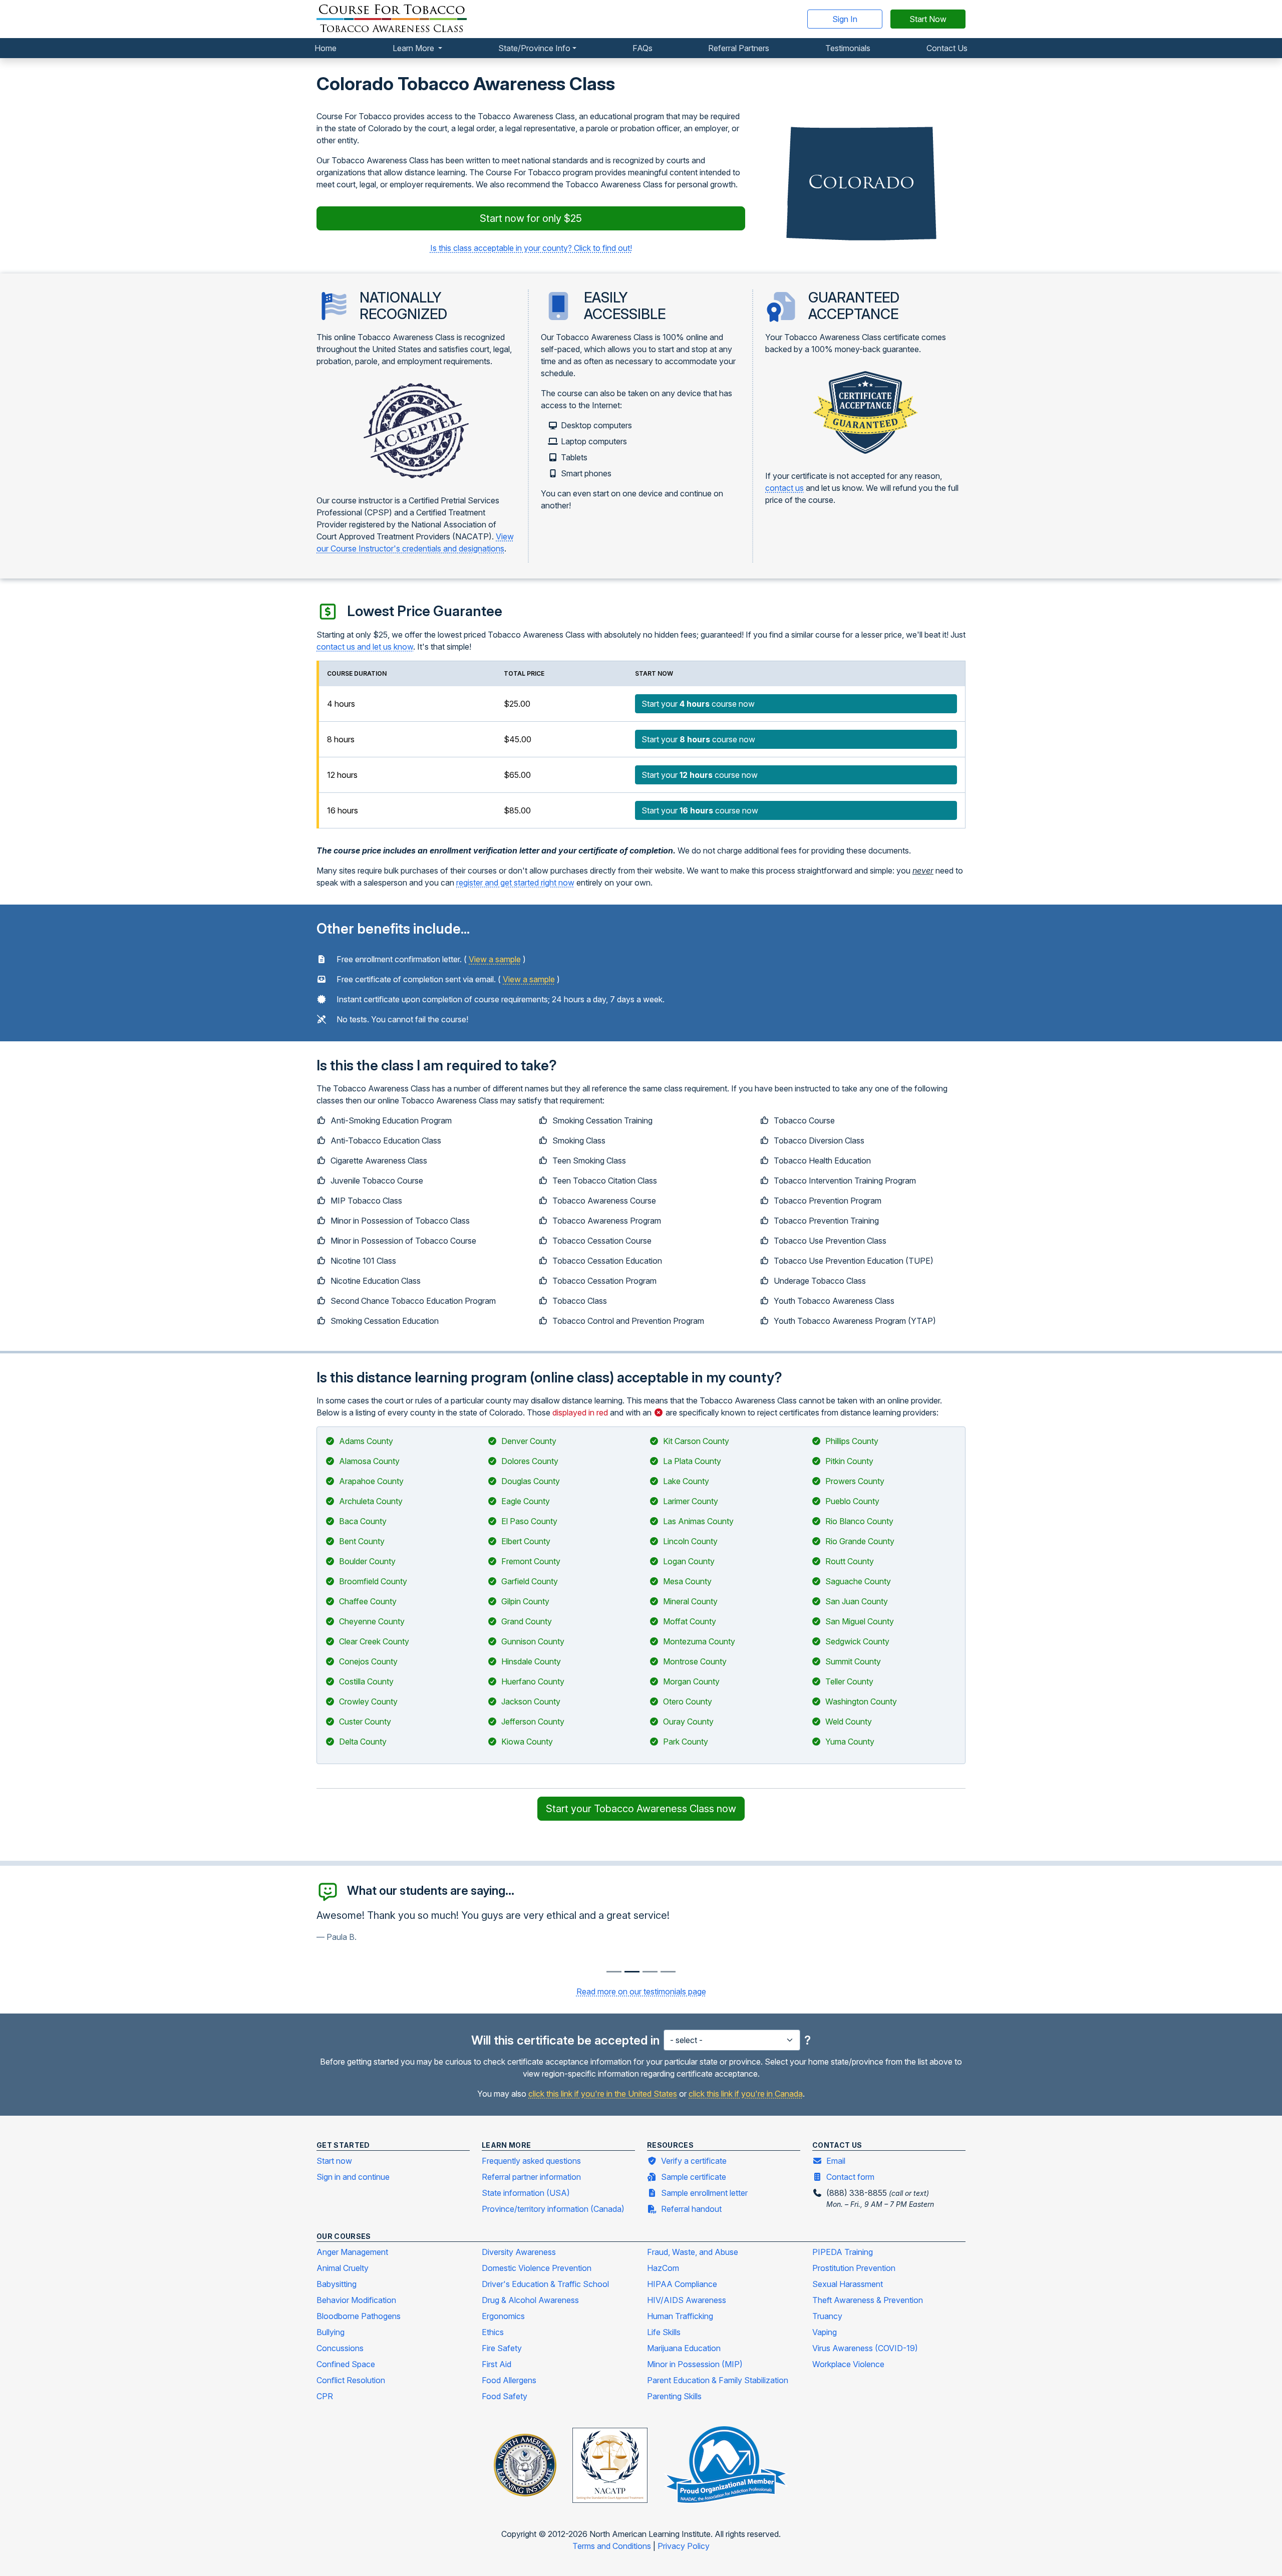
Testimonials (848, 48)
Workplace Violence (848, 2364)
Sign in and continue (353, 2177)
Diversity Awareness (519, 2252)
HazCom (663, 2268)
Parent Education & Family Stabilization (718, 2380)
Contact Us (947, 48)
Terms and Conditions (613, 2546)
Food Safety (505, 2396)
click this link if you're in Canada (746, 2094)
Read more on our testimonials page (641, 1991)
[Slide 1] (632, 1972)
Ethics (493, 2332)
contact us (784, 488)
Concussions (340, 2348)
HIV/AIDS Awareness (687, 2300)
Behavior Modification (356, 2300)
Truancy (827, 2316)
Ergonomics (503, 2316)
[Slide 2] (650, 1972)
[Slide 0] (614, 1972)
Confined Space (346, 2364)
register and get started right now (515, 883)
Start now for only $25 (531, 218)
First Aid (497, 2364)
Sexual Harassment (848, 2284)
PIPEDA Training (843, 2252)
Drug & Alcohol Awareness (530, 2300)
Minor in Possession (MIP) (695, 2364)
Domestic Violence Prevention (537, 2268)
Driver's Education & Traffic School (545, 2284)
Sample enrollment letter (704, 2193)
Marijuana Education (684, 2348)
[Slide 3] (668, 1972)
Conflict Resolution (351, 2380)
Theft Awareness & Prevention (868, 2300)
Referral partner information (531, 2177)
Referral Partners (739, 48)
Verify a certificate (694, 2161)
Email (836, 2161)
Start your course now (698, 704)
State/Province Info (534, 48)
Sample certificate (694, 2177)
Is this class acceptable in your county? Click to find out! (531, 248)
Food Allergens (509, 2380)
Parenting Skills (674, 2396)
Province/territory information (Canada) (553, 2209)
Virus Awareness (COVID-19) (865, 2348)
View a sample (495, 959)
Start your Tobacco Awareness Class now (641, 1809)
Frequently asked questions (531, 2161)
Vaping (825, 2332)
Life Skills (664, 2332)
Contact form (850, 2177)
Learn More (414, 48)
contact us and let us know (365, 647)
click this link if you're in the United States (603, 2094)
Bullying (331, 2332)
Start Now (928, 19)
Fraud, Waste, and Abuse (693, 2252)
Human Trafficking (680, 2316)
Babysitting (337, 2284)
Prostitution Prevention (854, 2268)
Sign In (845, 19)
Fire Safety (502, 2348)
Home (326, 48)
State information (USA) (526, 2193)
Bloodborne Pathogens (359, 2316)
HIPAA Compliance (682, 2284)
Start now (334, 2161)
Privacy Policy (684, 2546)
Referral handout (691, 2209)
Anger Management (352, 2252)
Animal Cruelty (343, 2268)
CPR (325, 2396)
